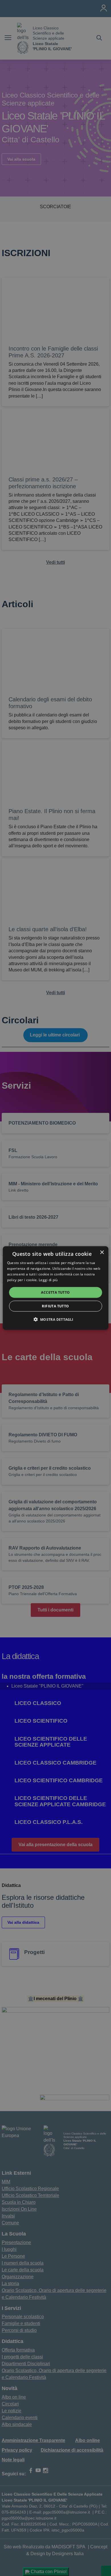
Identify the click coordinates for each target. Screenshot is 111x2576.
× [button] (102, 1252)
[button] (55, 1319)
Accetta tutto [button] (55, 1292)
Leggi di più (49, 1280)
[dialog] (56, 1288)
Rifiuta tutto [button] (55, 1306)
